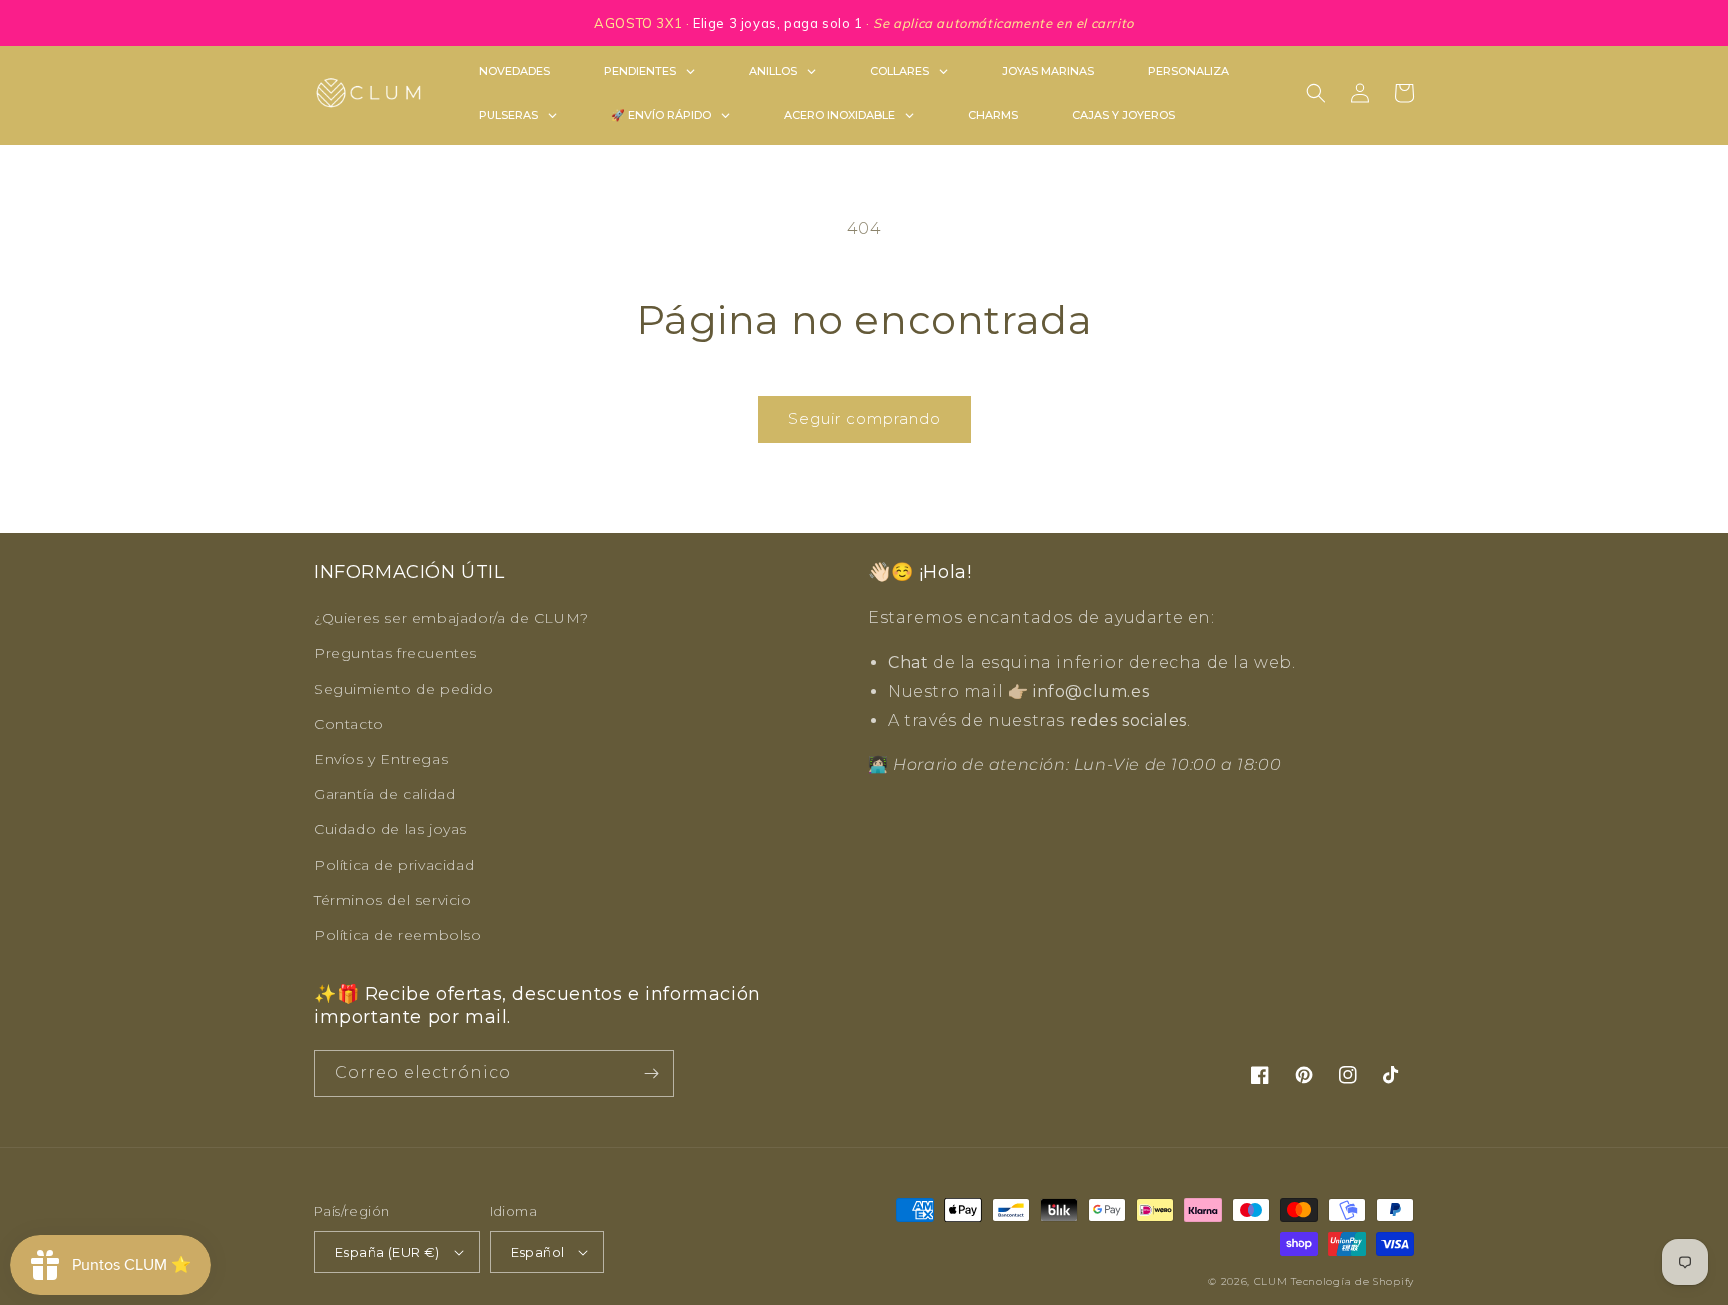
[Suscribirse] (651, 1073)
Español (538, 1252)
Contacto (349, 724)
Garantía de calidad (384, 794)
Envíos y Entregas (381, 759)
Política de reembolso (398, 935)
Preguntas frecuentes (395, 653)
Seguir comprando (864, 418)
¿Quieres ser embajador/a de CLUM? (451, 618)
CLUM (1271, 1281)
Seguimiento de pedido (404, 689)
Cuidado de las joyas (390, 829)
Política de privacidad (394, 865)
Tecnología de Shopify (1352, 1281)
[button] (1316, 93)
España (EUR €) (387, 1252)
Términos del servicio (393, 900)
